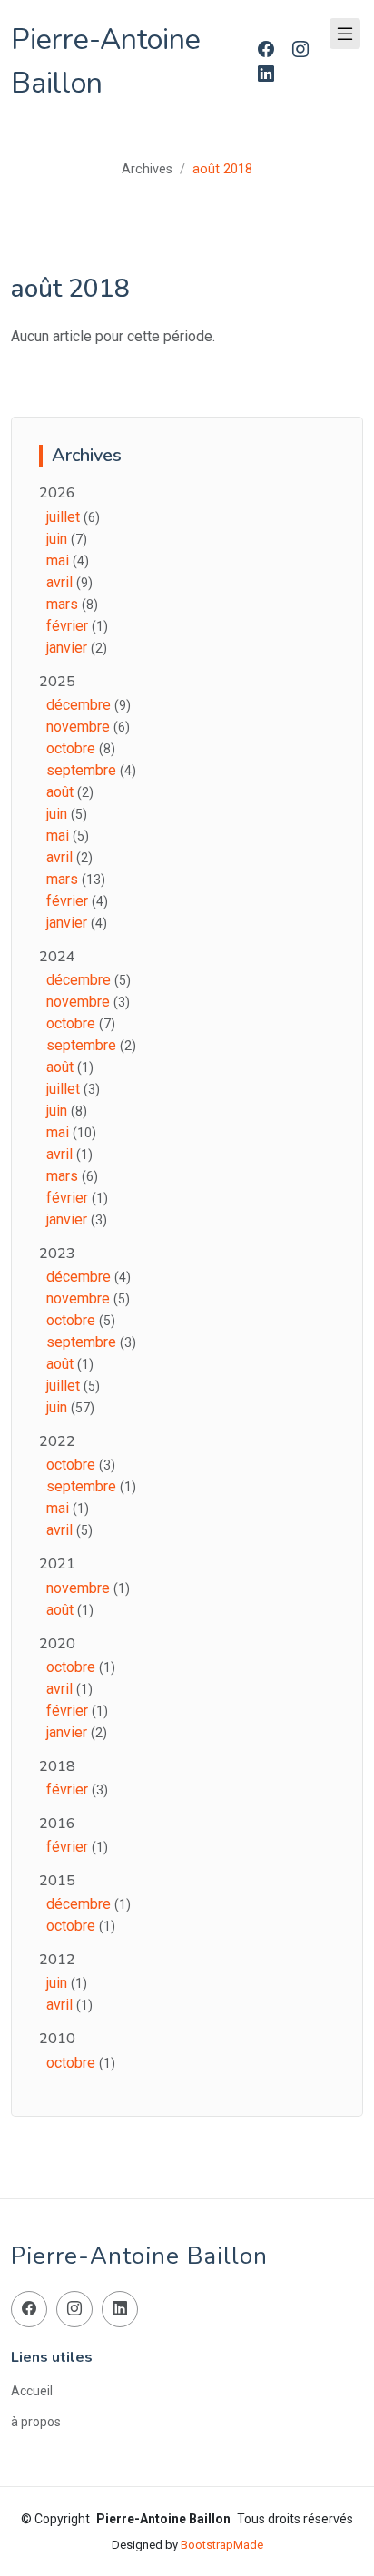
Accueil (32, 2391)
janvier (69, 648)
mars (64, 604)
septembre (83, 770)
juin (59, 539)
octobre (73, 748)
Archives (147, 169)
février (69, 626)
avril (61, 582)
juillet (65, 517)
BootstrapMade (222, 2545)
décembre (80, 705)
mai (59, 560)
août (62, 792)
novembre (80, 727)
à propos (36, 2422)
